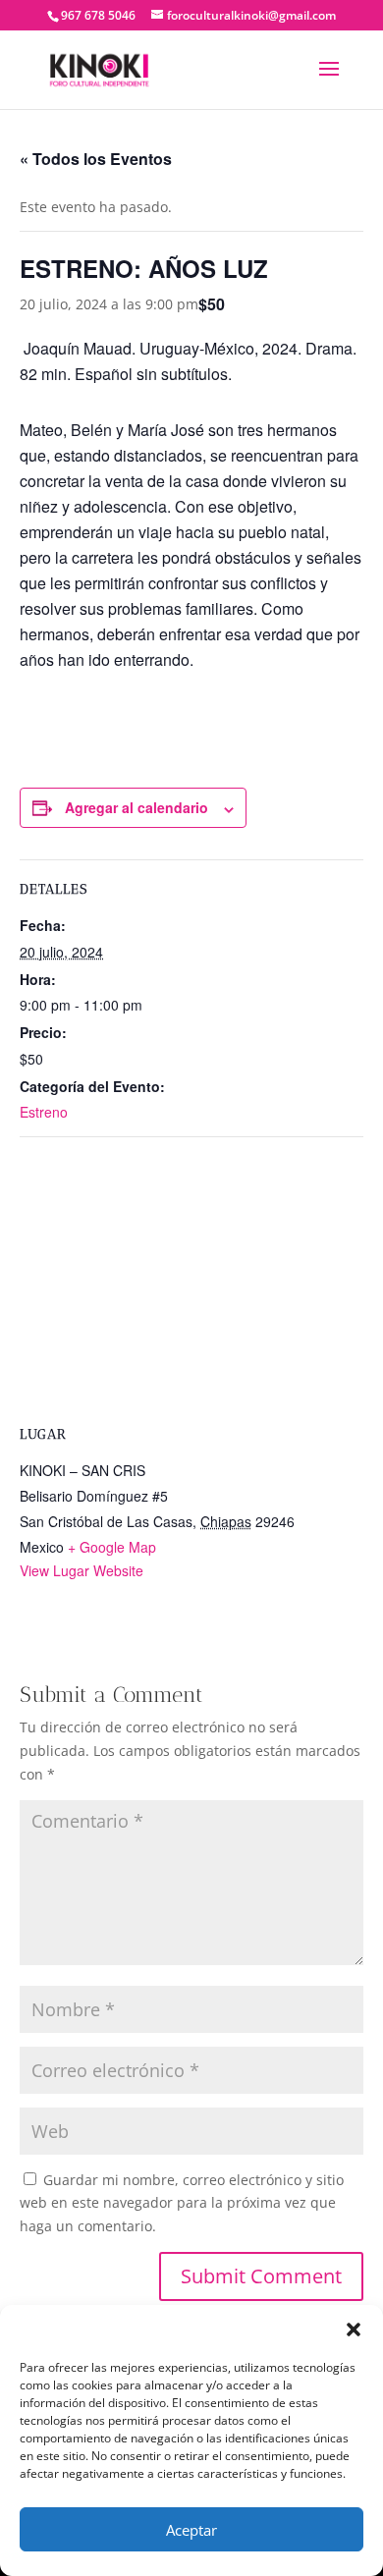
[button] (354, 2329)
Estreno (44, 1112)
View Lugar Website (82, 1570)
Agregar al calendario (137, 807)
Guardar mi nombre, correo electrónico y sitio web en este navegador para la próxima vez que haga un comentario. (182, 2203)
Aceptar (191, 2530)
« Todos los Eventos (96, 159)
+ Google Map (112, 1547)
